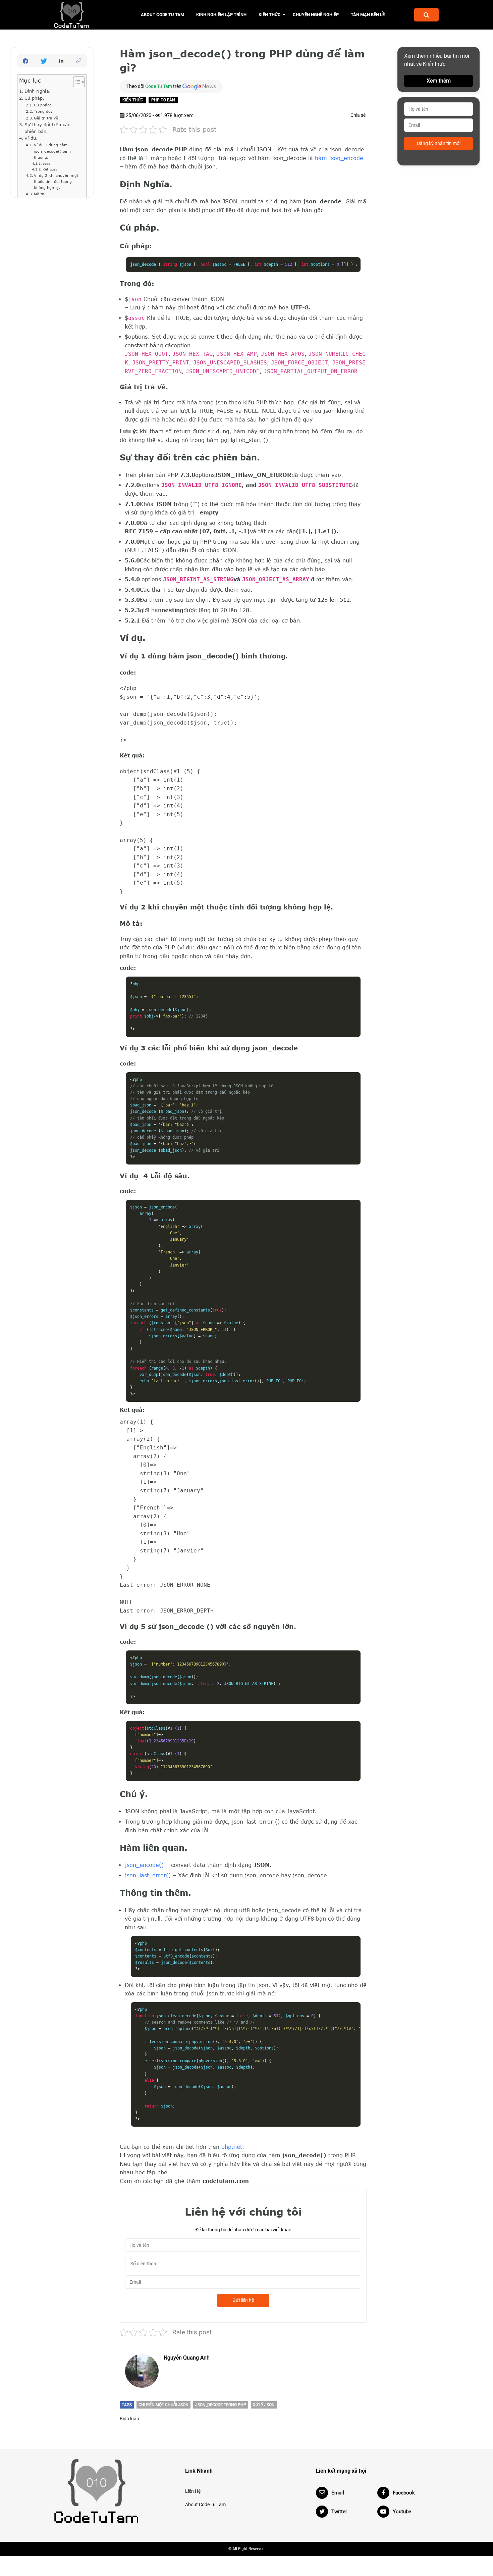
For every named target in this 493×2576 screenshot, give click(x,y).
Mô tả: (40, 194)
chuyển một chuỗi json (163, 2405)
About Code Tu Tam (162, 15)
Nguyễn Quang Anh (187, 2358)
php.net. (233, 2147)
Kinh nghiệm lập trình (221, 15)
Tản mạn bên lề (368, 15)
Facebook (404, 2493)
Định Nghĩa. (38, 91)
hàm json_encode (339, 158)
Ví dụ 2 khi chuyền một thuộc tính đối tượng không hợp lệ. (56, 181)
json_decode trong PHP (221, 2405)
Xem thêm (439, 81)
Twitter (339, 2512)
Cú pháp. (34, 98)
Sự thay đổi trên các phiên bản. (47, 128)
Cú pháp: (43, 105)
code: (47, 163)
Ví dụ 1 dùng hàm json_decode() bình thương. (52, 151)
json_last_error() (148, 1875)
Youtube (402, 2512)
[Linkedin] (61, 61)
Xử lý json (264, 2405)
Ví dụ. (31, 138)
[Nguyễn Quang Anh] (142, 2371)
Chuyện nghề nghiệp (316, 15)
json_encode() (144, 1865)
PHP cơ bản (163, 100)
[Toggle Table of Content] (76, 82)
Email (338, 2493)
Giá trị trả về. (47, 118)
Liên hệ (193, 2491)
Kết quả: (50, 169)
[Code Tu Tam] (83, 15)
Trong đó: (43, 111)
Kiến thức (270, 15)
